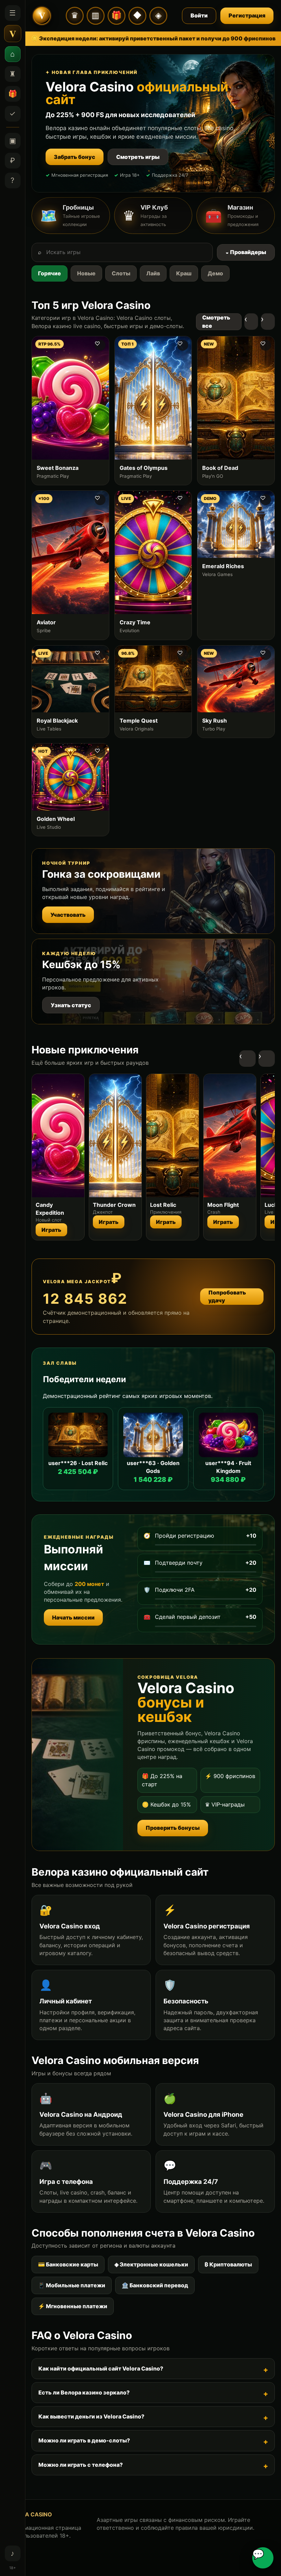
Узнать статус (71, 1005)
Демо (215, 273)
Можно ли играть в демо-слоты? (84, 2440)
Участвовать (68, 915)
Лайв (153, 273)
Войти (199, 15)
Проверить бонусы (173, 1828)
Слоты (121, 273)
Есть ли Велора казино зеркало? (84, 2392)
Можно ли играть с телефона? (81, 2465)
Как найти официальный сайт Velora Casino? (101, 2368)
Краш (184, 273)
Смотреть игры (138, 157)
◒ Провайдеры (246, 252)
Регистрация (247, 15)
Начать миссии (73, 1617)
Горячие (50, 273)
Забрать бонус (75, 157)
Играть (51, 1230)
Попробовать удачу (227, 1296)
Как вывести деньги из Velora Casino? (91, 2416)
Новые (86, 273)
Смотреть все (216, 321)
